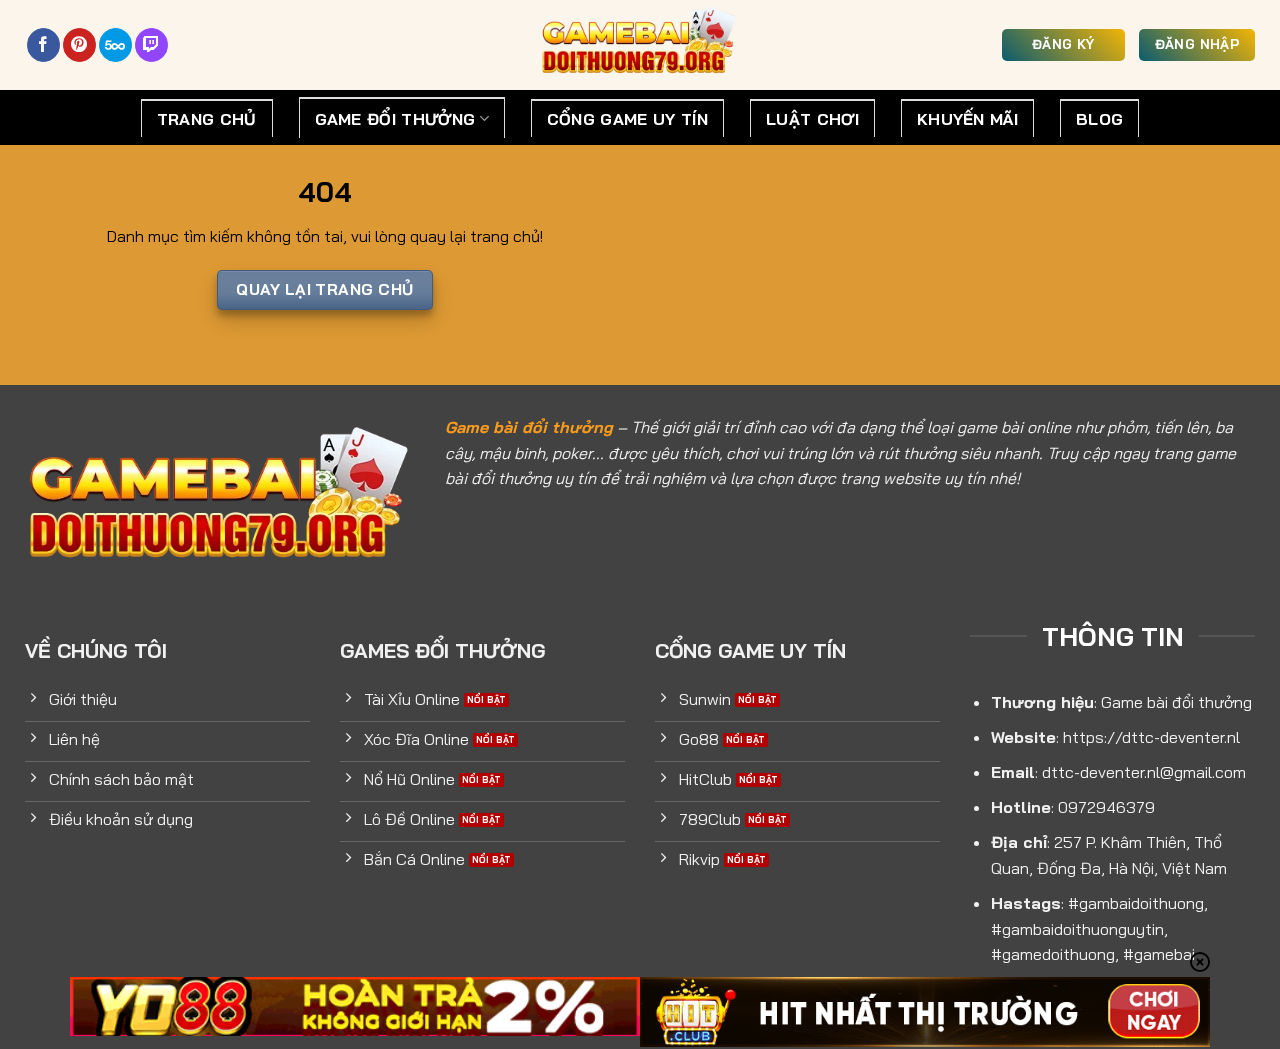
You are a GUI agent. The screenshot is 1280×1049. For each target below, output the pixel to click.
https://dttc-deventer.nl (1151, 737)
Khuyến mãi (967, 119)
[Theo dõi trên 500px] (115, 45)
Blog (1099, 119)
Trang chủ (207, 119)
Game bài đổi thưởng (529, 427)
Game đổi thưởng (395, 119)
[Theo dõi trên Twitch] (151, 45)
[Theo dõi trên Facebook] (43, 45)
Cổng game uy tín (627, 119)
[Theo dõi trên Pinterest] (79, 45)
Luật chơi (812, 119)
